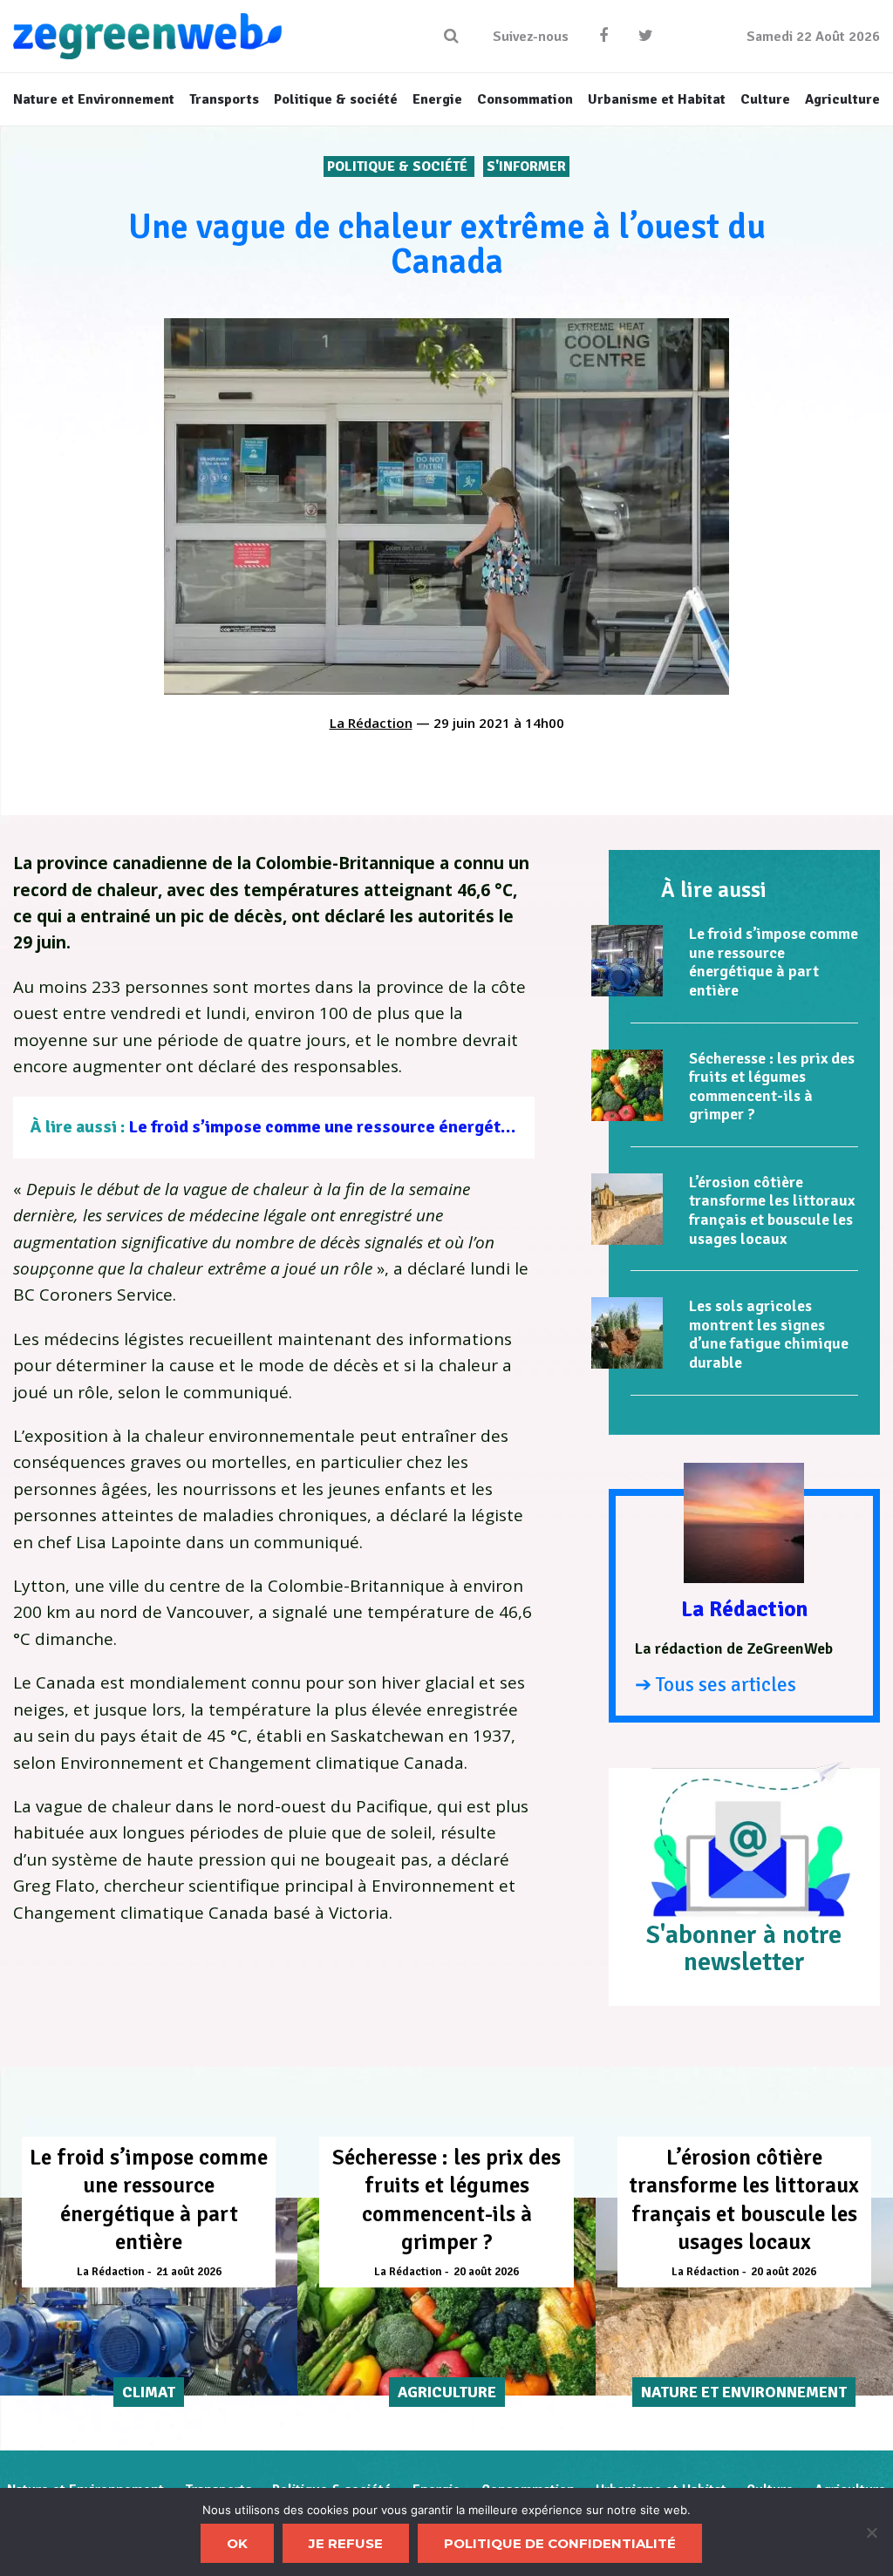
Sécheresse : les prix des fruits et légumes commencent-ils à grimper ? (772, 1087)
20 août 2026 (486, 2272)
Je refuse (346, 2543)
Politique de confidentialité (560, 2543)
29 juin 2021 (472, 723)
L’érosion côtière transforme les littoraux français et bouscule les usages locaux (772, 1210)
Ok (237, 2543)
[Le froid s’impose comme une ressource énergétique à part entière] (627, 961)
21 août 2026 (189, 2272)
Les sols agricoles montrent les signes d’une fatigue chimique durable (769, 1334)
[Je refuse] (871, 2532)
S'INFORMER (526, 167)
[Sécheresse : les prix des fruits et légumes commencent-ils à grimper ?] (627, 1085)
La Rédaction (371, 723)
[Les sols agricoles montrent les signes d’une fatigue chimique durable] (627, 1333)
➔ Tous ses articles (716, 1685)
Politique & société (399, 167)
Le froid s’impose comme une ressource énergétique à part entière (387, 1127)
